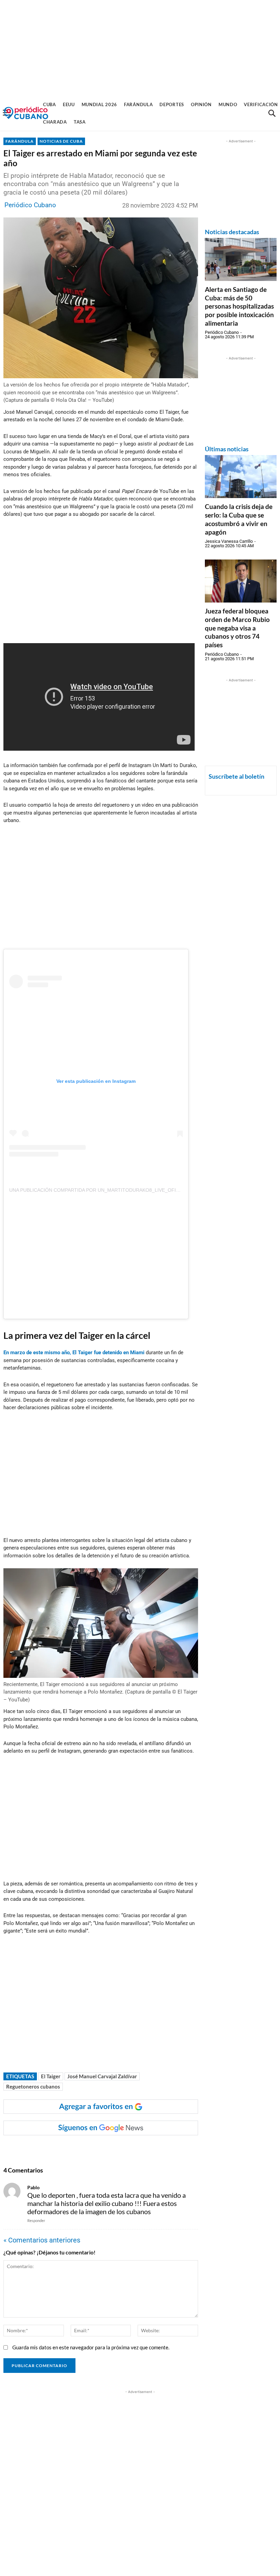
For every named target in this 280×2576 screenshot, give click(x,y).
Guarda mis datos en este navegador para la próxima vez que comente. (91, 2347)
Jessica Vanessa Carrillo (229, 541)
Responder (36, 2220)
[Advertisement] (140, 48)
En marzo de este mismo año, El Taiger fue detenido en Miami (74, 1353)
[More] (137, 2149)
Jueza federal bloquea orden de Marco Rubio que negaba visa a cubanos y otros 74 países (237, 628)
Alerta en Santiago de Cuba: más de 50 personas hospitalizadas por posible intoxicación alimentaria (239, 306)
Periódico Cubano (30, 205)
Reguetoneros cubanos (33, 2086)
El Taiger (51, 2076)
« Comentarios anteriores (42, 2240)
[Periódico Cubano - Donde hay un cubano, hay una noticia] (26, 113)
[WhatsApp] (73, 2149)
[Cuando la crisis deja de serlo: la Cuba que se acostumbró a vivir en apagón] (241, 477)
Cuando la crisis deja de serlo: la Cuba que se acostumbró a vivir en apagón (239, 519)
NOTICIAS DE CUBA (61, 141)
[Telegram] (121, 2149)
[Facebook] (58, 2149)
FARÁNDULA (20, 141)
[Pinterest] (105, 2149)
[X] (89, 2149)
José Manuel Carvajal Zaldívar (102, 2076)
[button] (272, 113)
